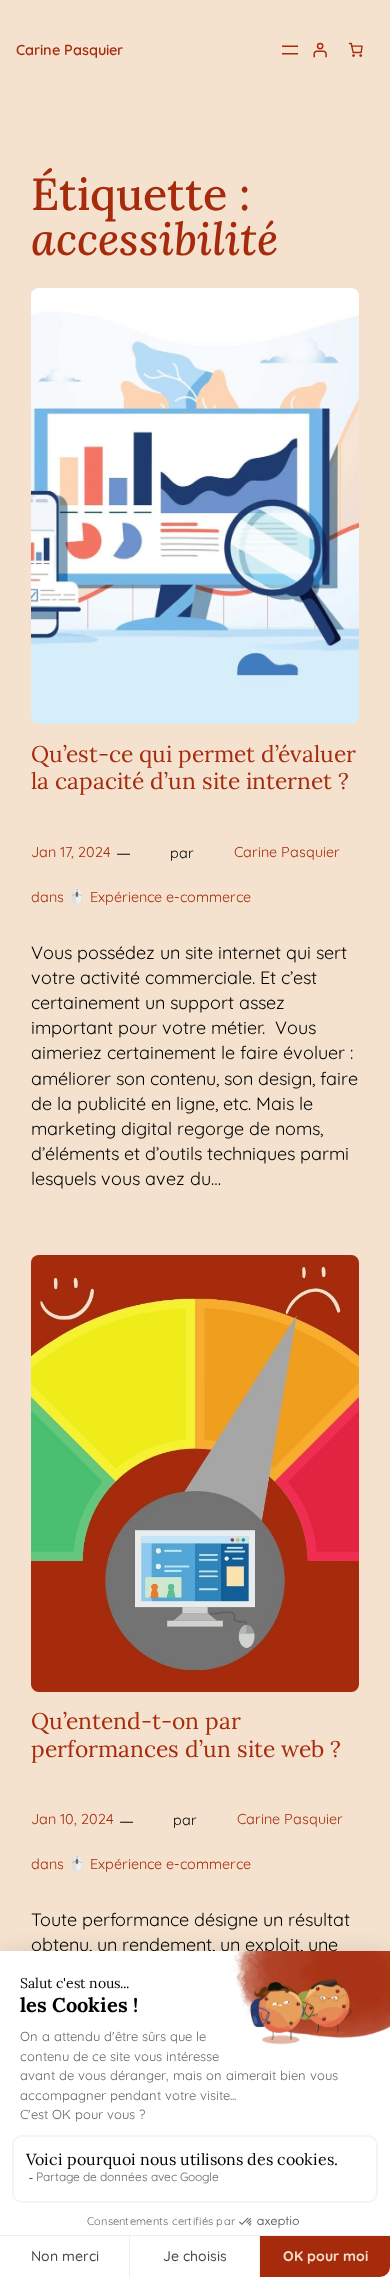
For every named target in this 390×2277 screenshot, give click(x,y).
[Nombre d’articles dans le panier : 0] (356, 50)
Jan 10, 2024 (72, 1819)
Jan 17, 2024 (71, 852)
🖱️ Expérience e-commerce (159, 897)
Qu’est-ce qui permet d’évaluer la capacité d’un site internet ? (193, 767)
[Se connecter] (320, 50)
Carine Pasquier (69, 50)
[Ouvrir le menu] (290, 50)
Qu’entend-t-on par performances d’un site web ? (186, 1734)
